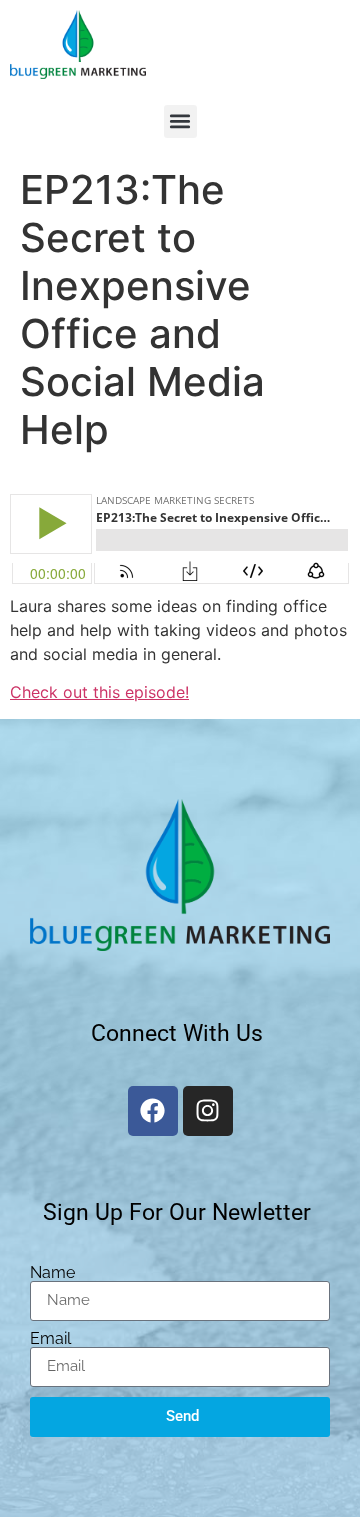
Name (52, 1273)
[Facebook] (153, 1111)
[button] (180, 121)
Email (50, 1339)
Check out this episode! (99, 692)
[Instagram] (208, 1111)
